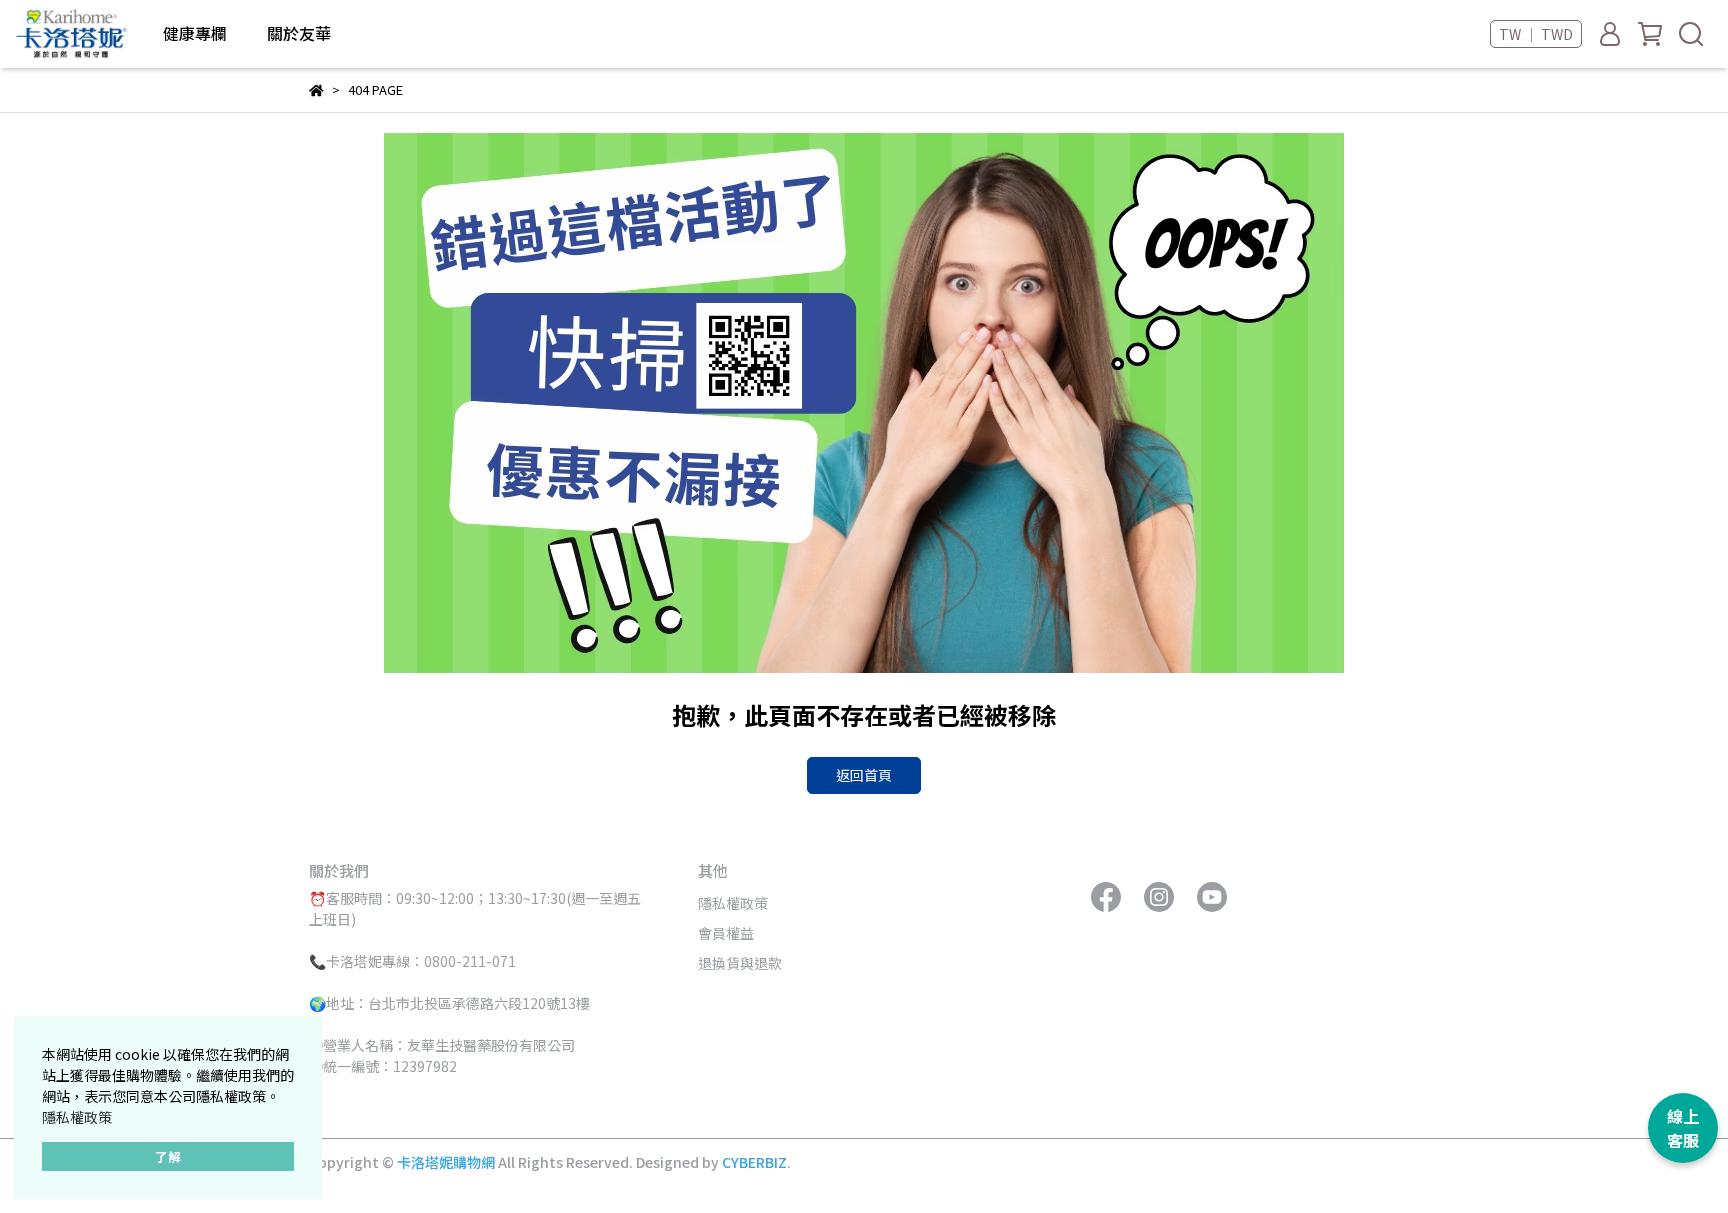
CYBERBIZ (754, 1162)
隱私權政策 (77, 1117)
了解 (168, 1156)
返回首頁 (864, 775)
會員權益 (726, 933)
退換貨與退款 (740, 963)
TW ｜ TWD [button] (1536, 34)
